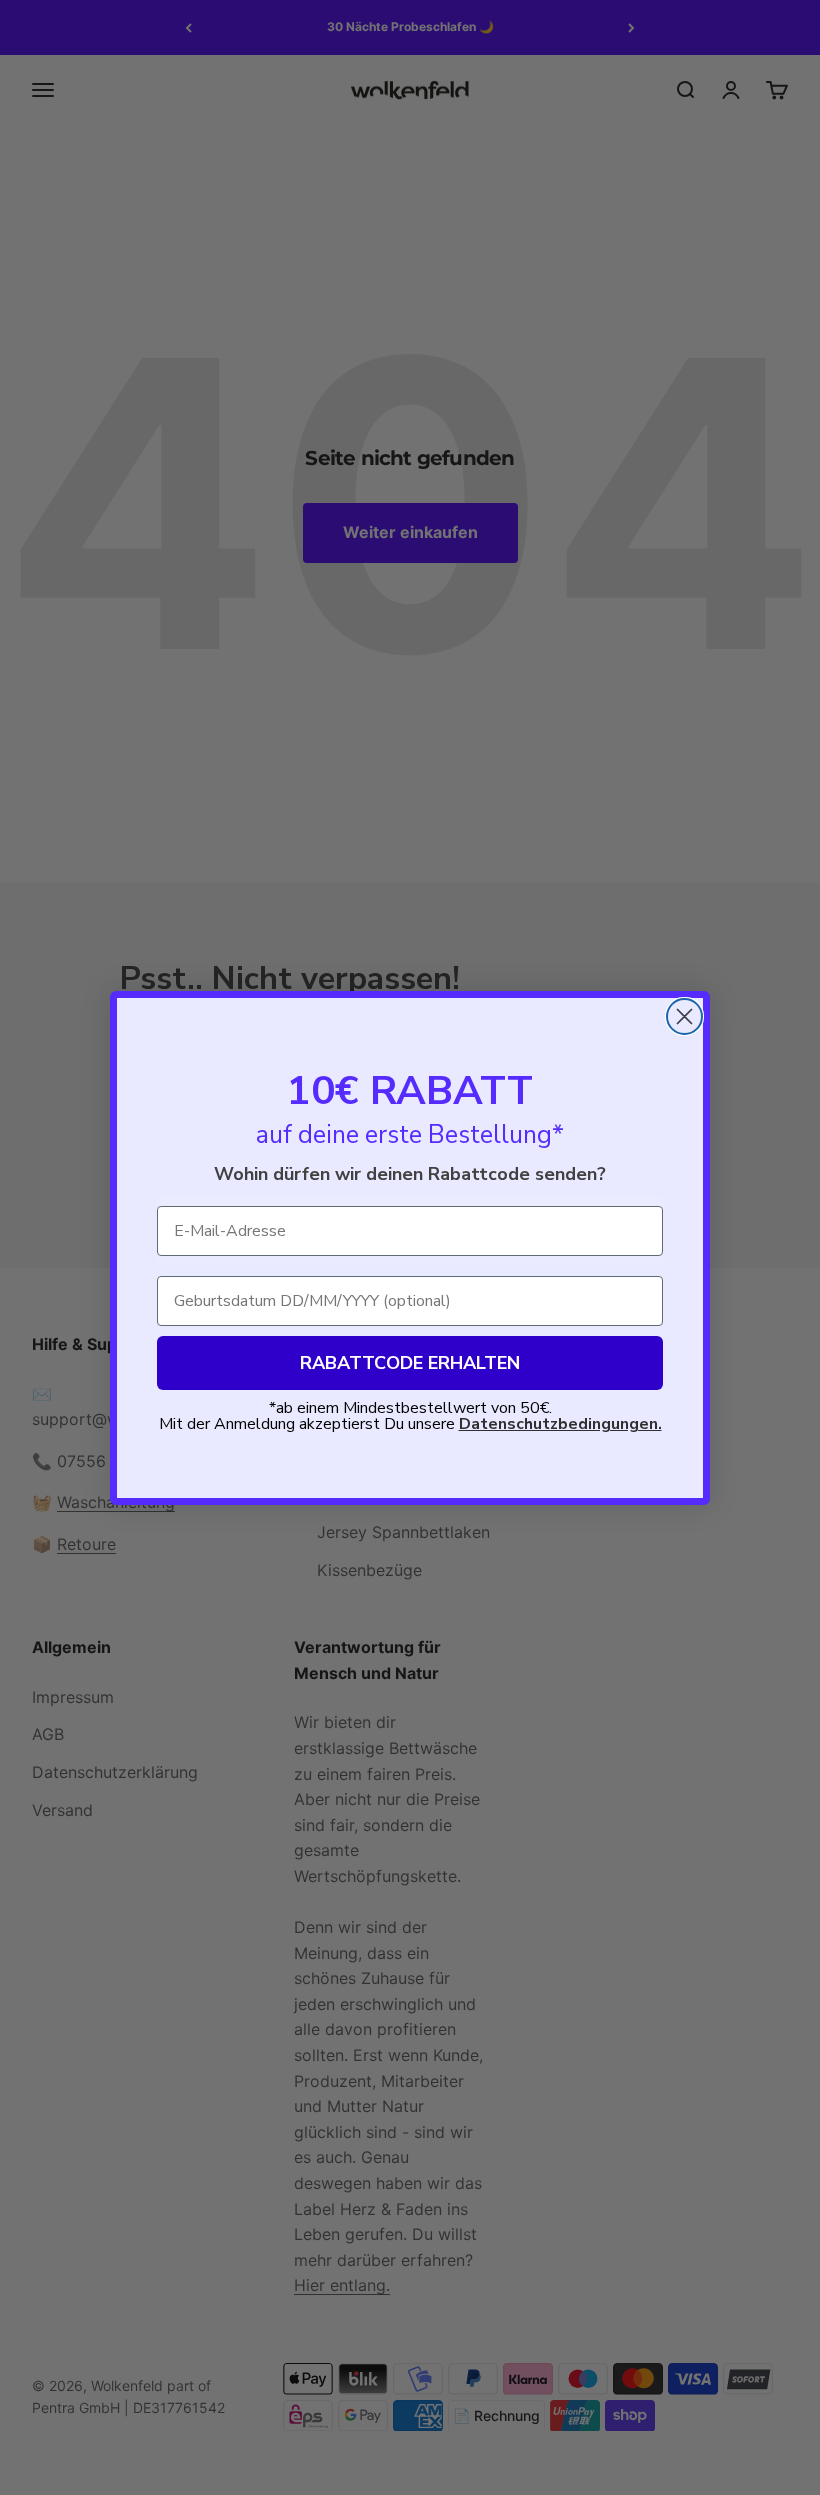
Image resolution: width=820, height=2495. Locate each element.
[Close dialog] (684, 1016)
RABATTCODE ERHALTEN (410, 1363)
